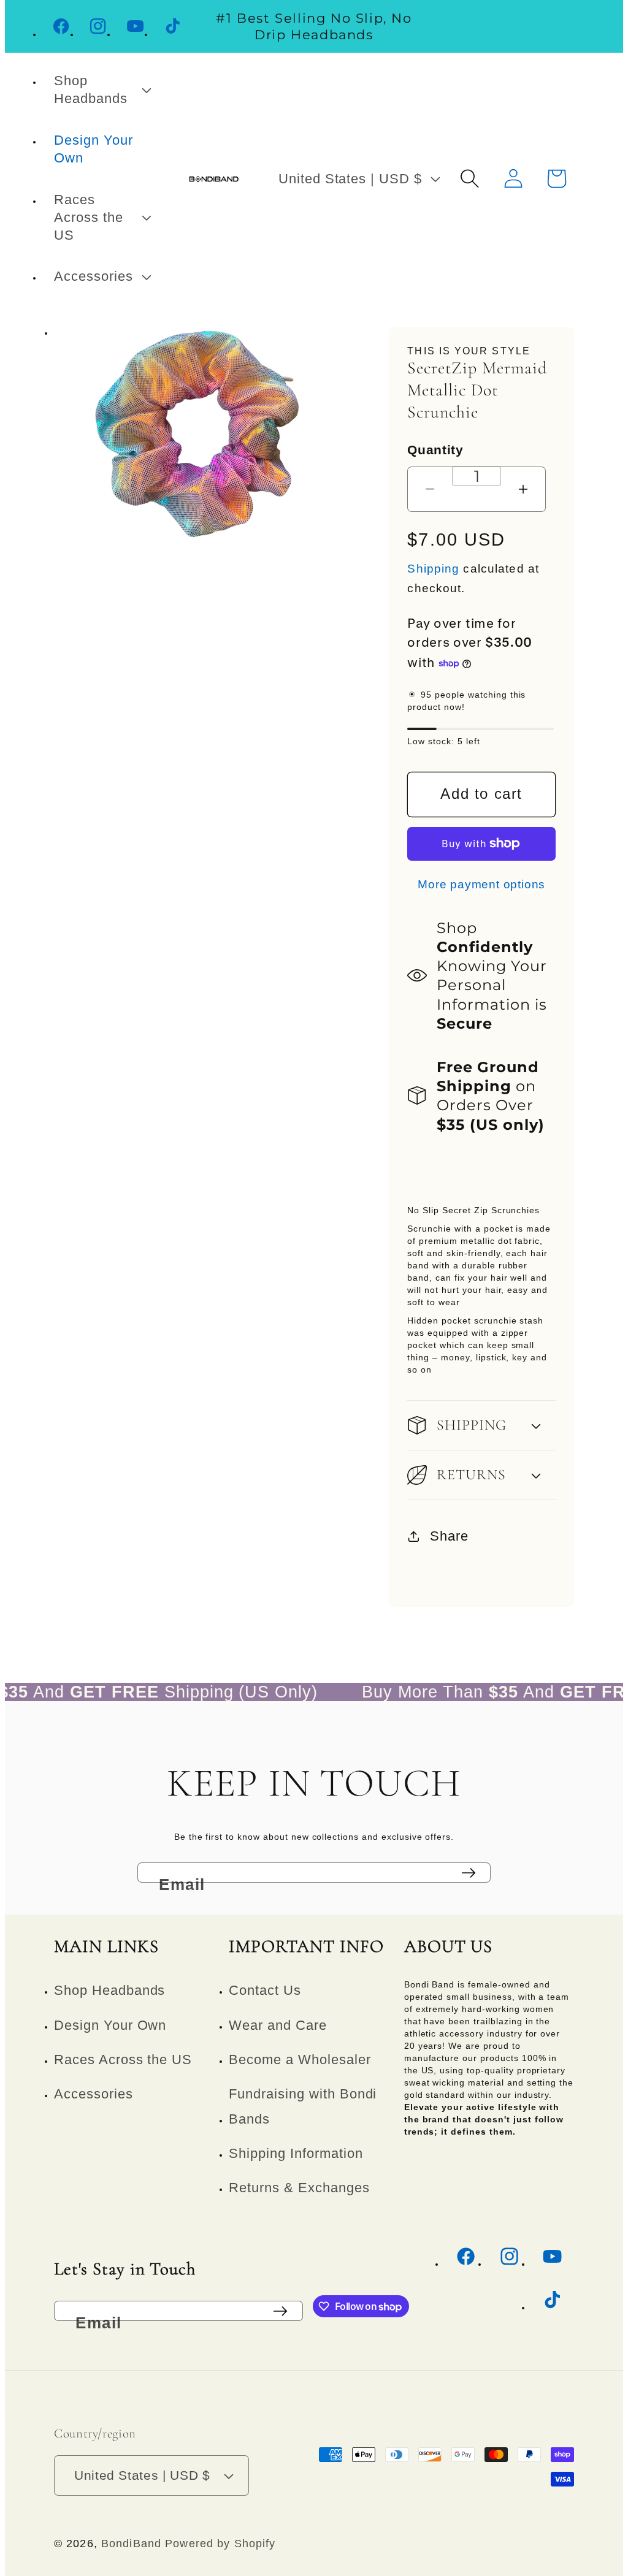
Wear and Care (278, 2025)
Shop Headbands (109, 1990)
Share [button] (449, 1536)
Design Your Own (110, 2025)
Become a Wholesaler (300, 2060)
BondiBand (131, 2544)
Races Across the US (123, 2060)
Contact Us (265, 1990)
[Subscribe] (469, 1873)
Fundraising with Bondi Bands (303, 2106)
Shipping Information (296, 2153)
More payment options (481, 884)
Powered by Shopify (220, 2544)
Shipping (433, 569)
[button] (101, 90)
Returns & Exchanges (299, 2188)
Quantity (435, 450)
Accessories (94, 2094)
